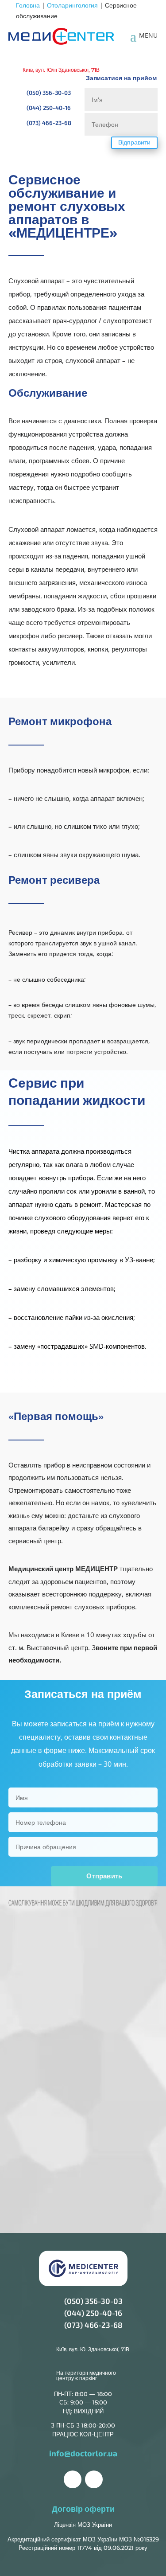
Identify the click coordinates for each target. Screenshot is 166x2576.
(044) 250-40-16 (93, 2313)
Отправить (104, 1876)
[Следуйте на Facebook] (73, 2479)
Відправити (134, 142)
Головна (28, 5)
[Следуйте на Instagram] (94, 2479)
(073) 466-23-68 (93, 2325)
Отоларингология (72, 5)
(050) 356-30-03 (93, 2301)
